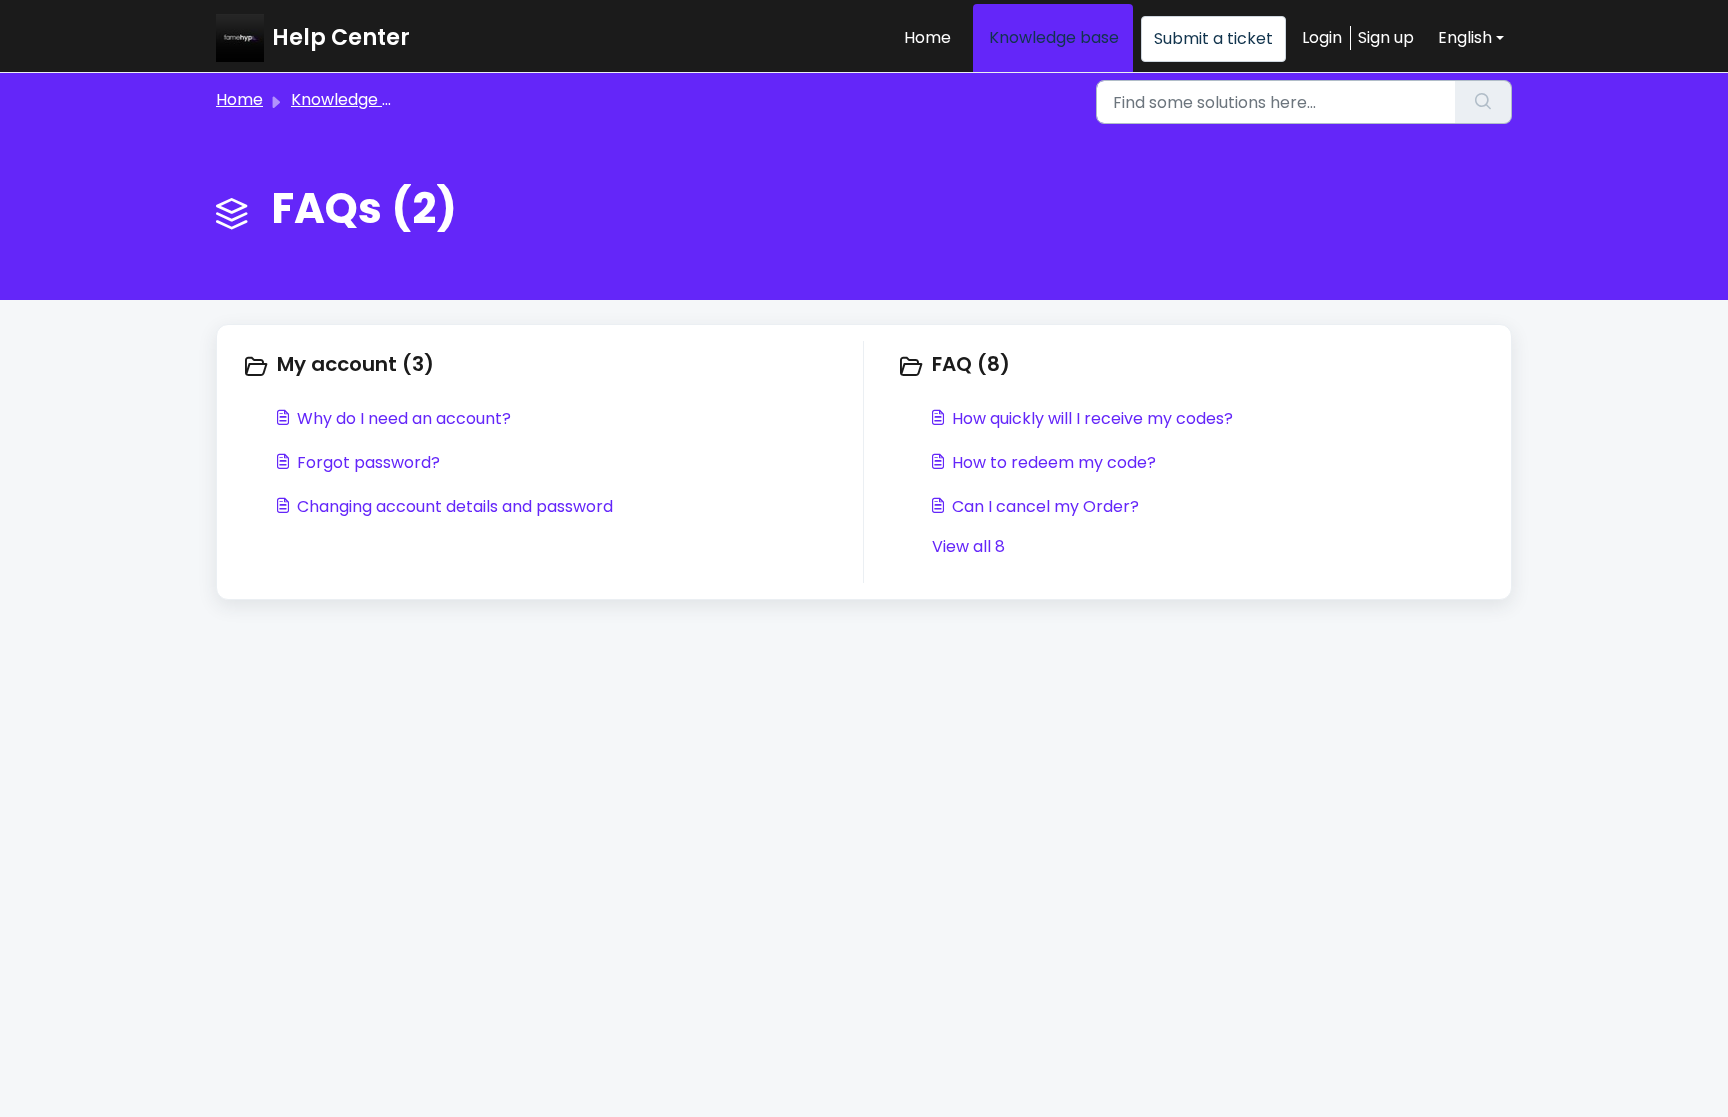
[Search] (1483, 102)
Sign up (1386, 37)
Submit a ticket (1213, 38)
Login (1322, 37)
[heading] (548, 366)
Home (927, 37)
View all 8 (968, 546)
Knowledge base (1054, 37)
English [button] (1465, 37)
